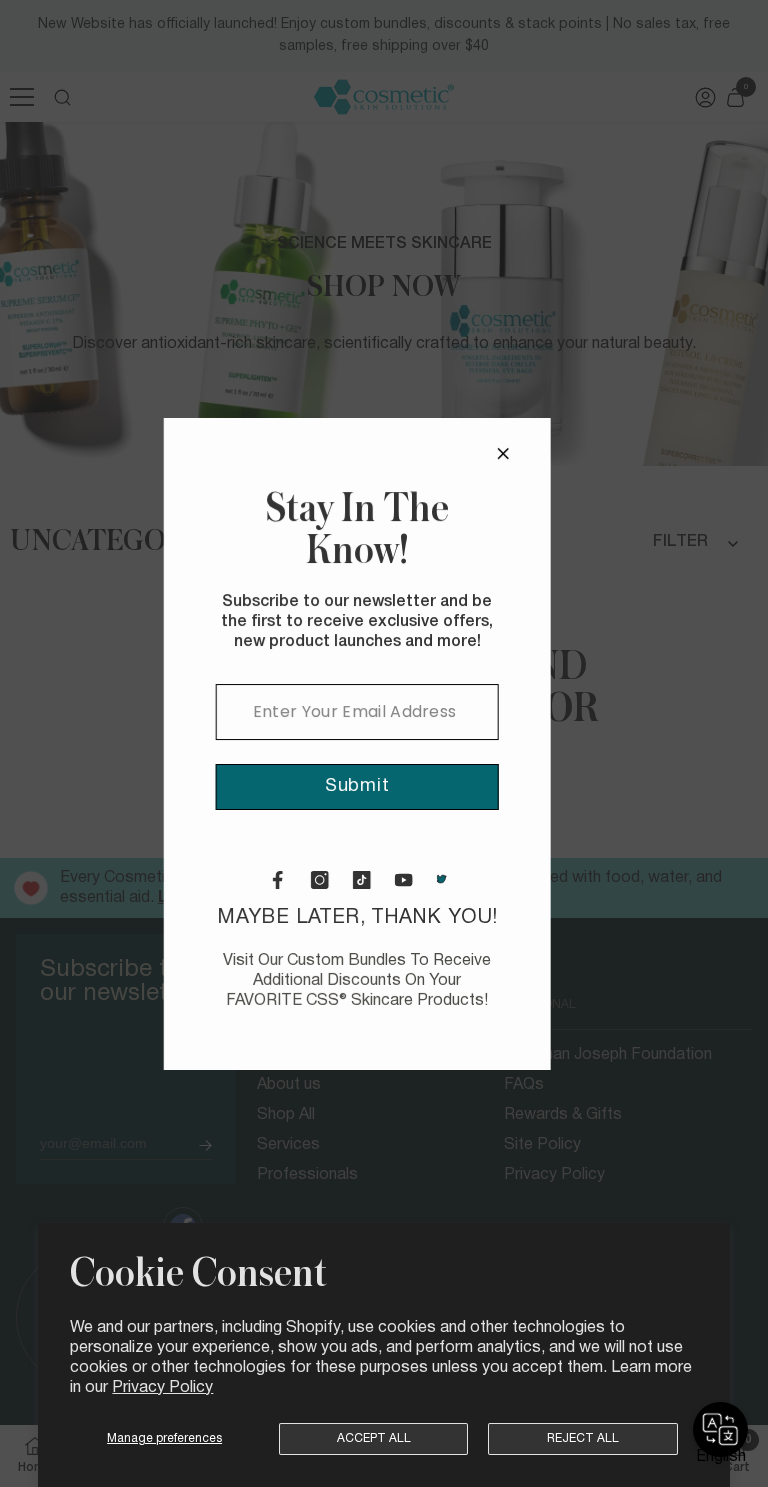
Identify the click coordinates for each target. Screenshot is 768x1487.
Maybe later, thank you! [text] (469, 958)
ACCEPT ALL (374, 1438)
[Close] (614, 453)
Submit (468, 786)
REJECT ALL (583, 1438)
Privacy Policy (162, 1388)
